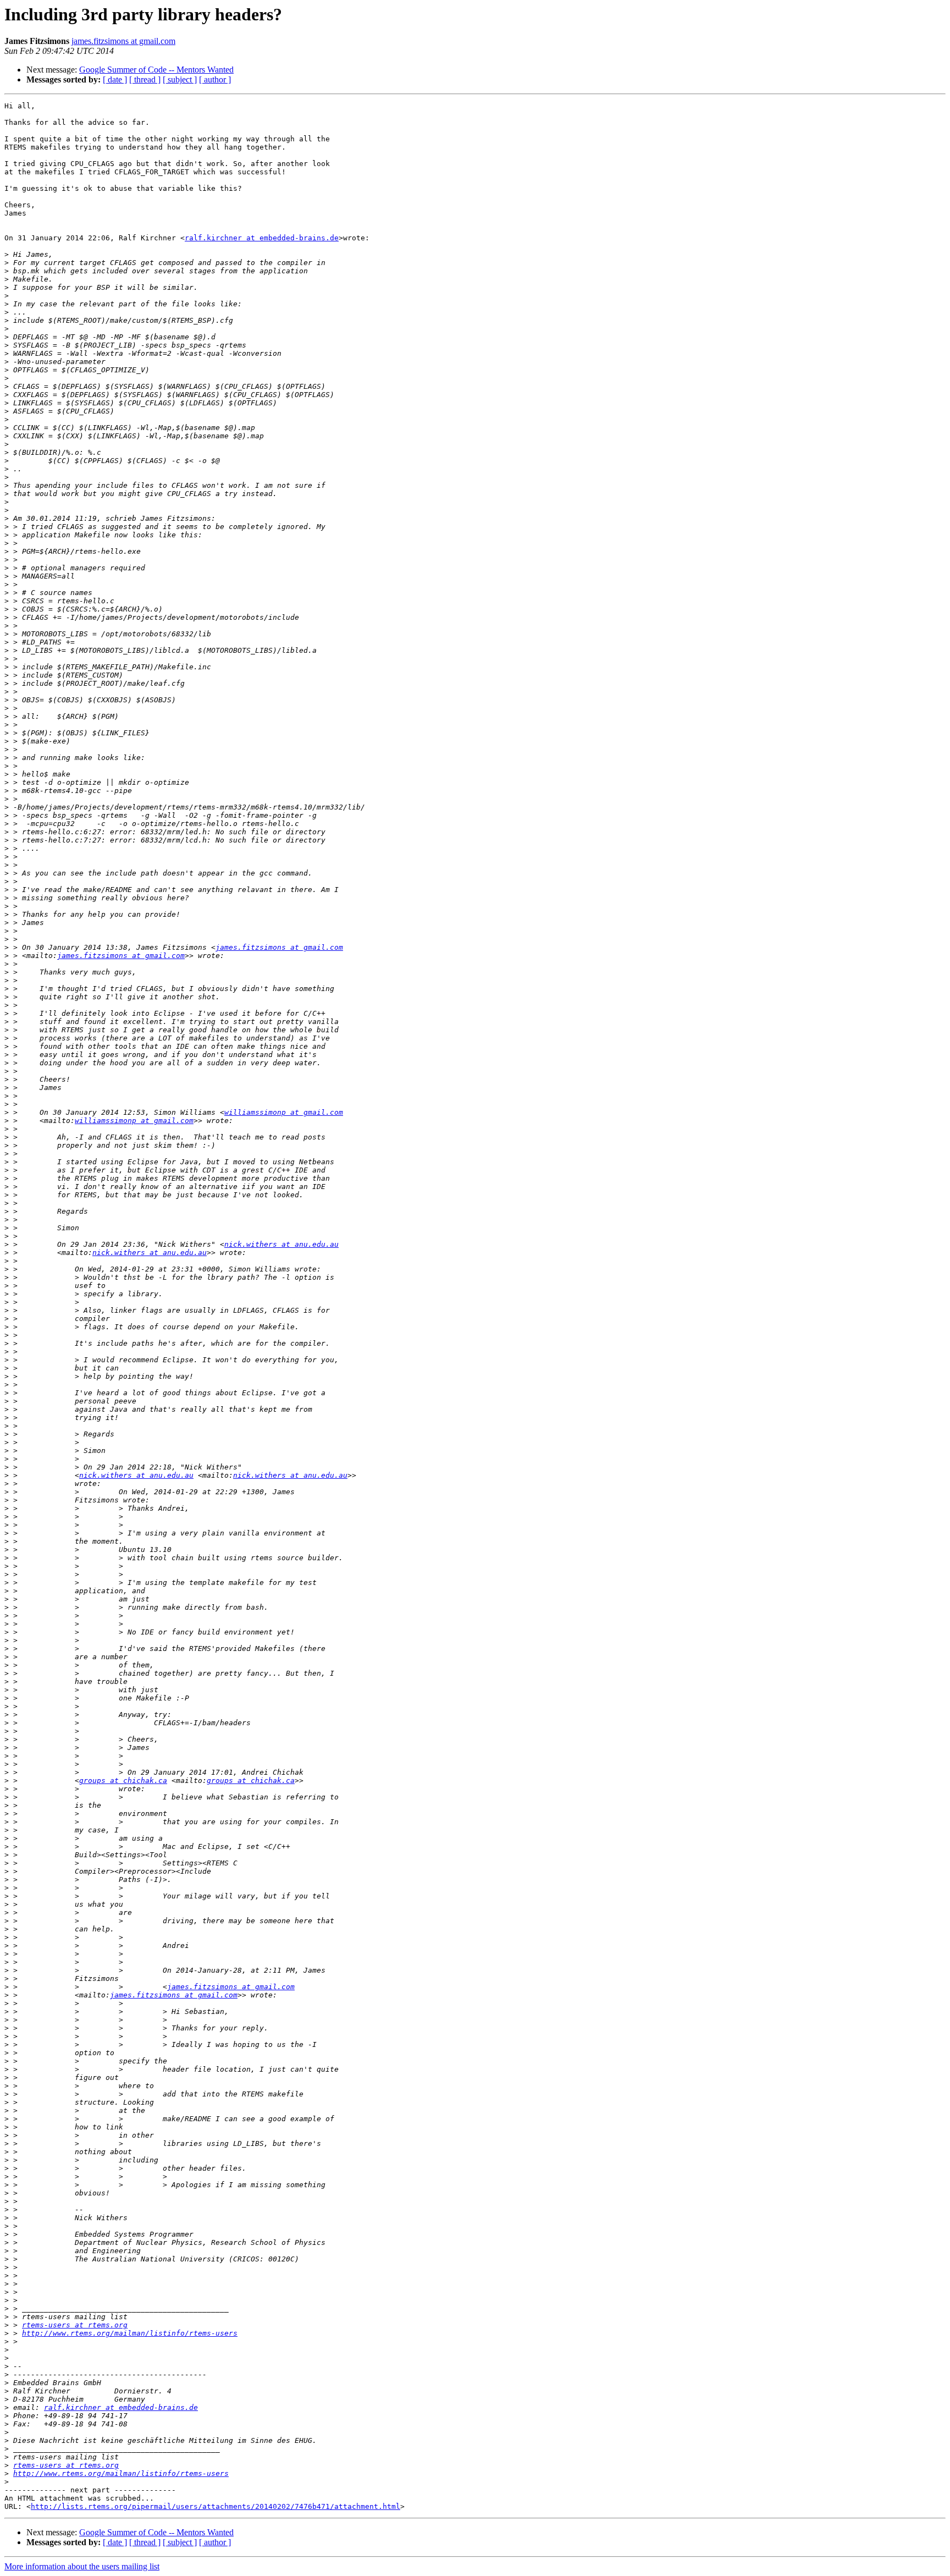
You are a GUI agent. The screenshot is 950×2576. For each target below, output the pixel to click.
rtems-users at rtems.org (75, 2325)
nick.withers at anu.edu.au (281, 1244)
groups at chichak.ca (123, 1780)
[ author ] (215, 79)
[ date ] (115, 79)
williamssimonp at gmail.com (284, 1112)
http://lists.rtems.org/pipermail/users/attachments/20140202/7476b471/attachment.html (216, 2506)
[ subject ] (180, 79)
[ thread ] (145, 79)
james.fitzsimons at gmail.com (123, 41)
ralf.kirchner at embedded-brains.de (262, 238)
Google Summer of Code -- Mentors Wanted (156, 70)
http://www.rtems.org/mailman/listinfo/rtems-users (130, 2333)
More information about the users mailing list (82, 2566)
